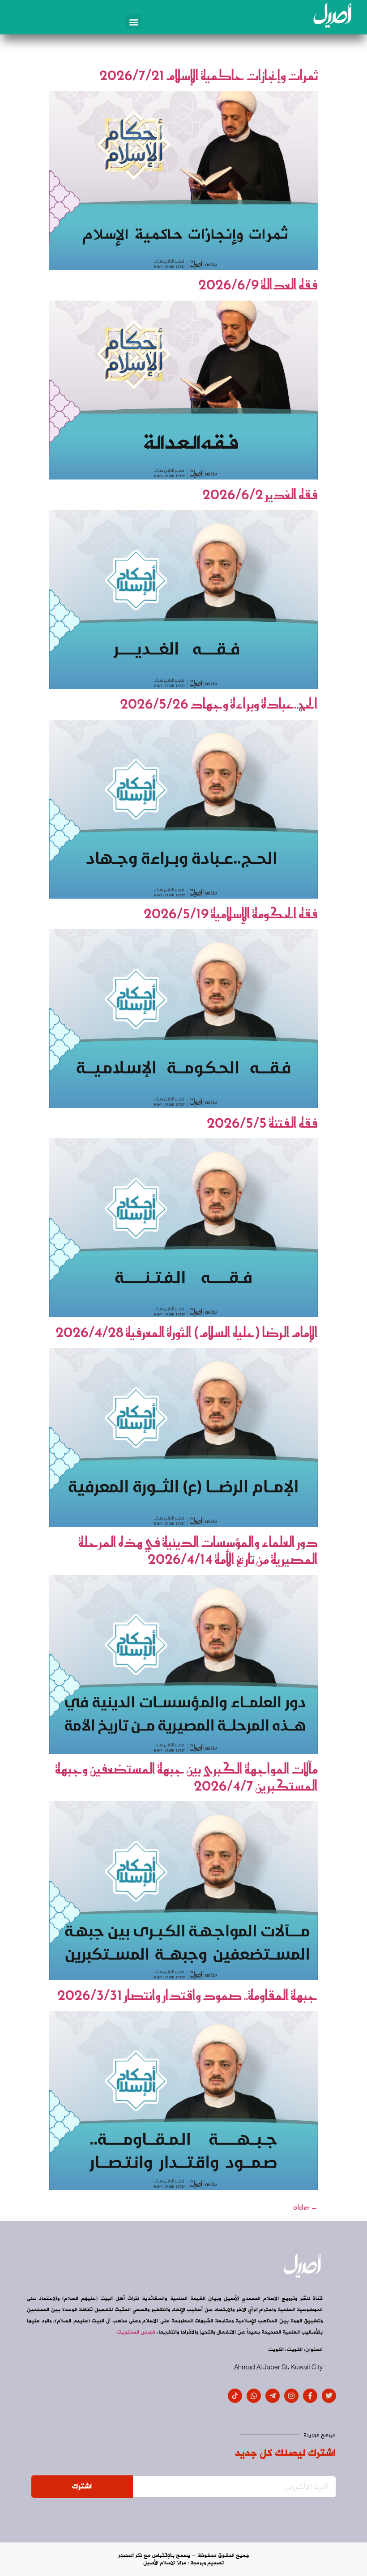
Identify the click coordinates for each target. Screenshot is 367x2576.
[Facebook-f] (310, 2396)
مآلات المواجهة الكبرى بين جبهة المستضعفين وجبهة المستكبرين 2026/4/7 (186, 1777)
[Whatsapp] (254, 2396)
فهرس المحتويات (136, 2332)
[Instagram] (291, 2396)
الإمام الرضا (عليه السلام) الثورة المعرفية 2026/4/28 (187, 1332)
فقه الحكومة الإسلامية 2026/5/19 (231, 913)
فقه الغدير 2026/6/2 (260, 494)
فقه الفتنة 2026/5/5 (262, 1123)
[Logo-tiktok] (235, 2396)
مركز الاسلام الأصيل (165, 2563)
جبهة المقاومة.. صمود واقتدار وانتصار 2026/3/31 (188, 1995)
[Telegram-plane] (273, 2396)
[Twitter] (329, 2396)
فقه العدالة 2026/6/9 (258, 284)
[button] (134, 22)
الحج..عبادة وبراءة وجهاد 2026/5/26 (219, 704)
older (305, 2207)
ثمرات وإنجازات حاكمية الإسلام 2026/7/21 (209, 75)
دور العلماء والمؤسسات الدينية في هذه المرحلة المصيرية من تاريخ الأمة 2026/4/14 (198, 1550)
